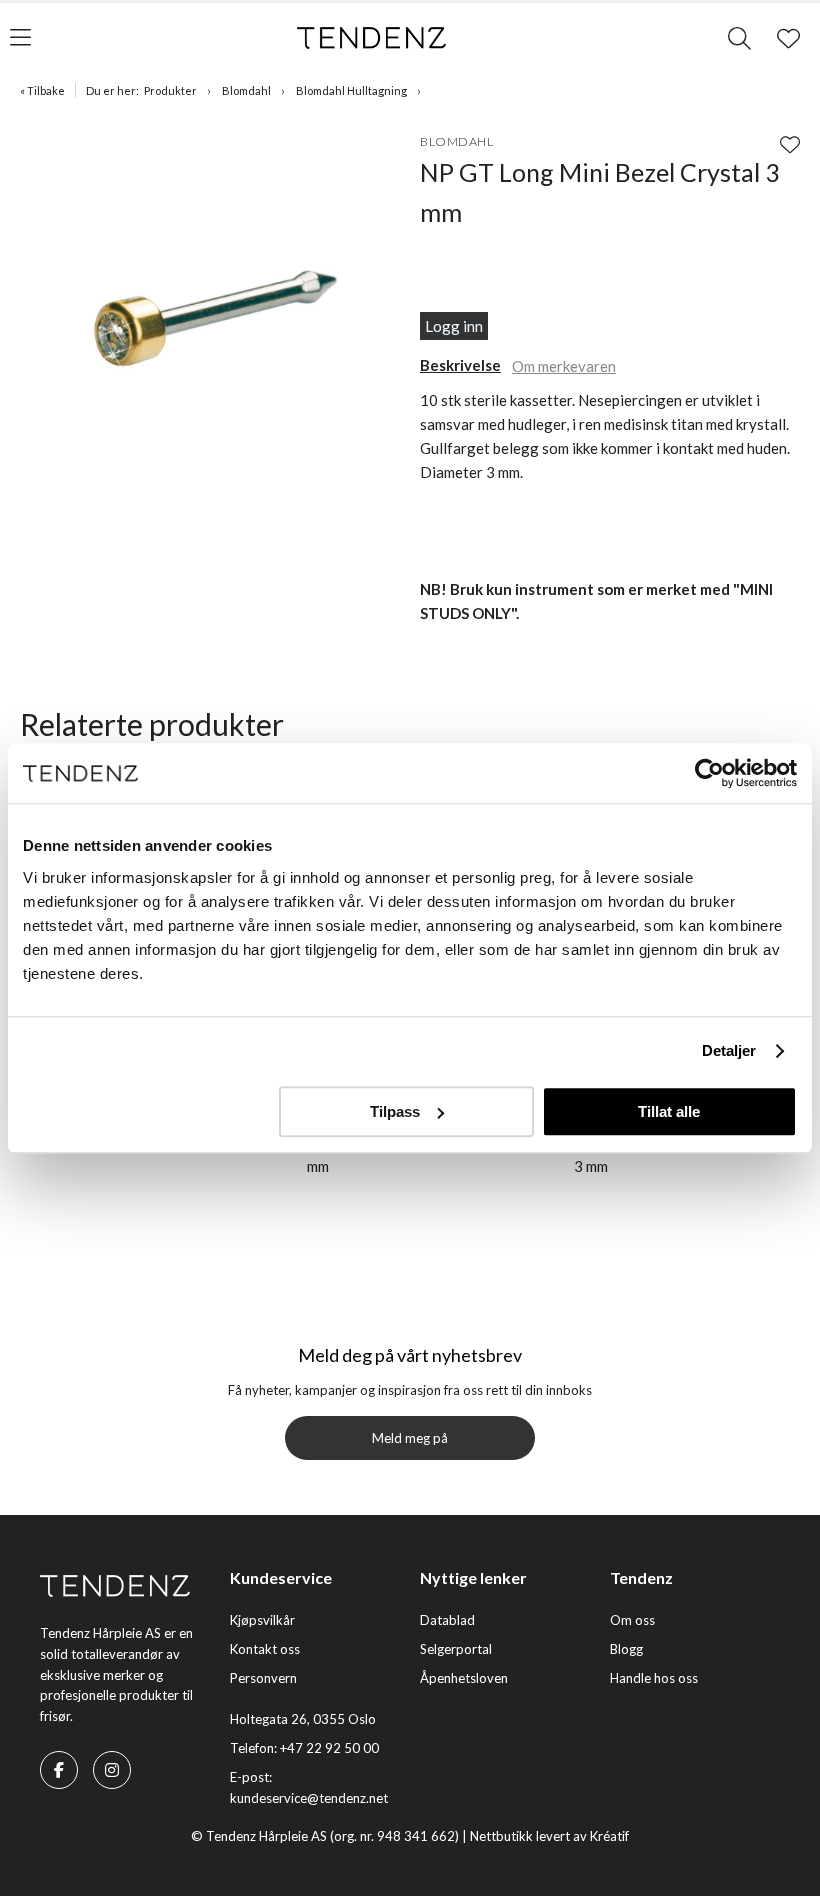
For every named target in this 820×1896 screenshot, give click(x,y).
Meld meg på (410, 1438)
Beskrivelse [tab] (460, 365)
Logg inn (454, 326)
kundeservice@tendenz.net (309, 1798)
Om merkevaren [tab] (564, 366)
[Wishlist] (790, 144)
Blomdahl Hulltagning (351, 90)
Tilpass (395, 1111)
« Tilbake (42, 90)
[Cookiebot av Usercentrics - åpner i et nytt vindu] (709, 773)
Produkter (170, 90)
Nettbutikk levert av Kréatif (549, 1836)
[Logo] (372, 38)
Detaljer (729, 1050)
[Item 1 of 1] (215, 316)
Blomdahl (246, 90)
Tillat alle (669, 1111)
